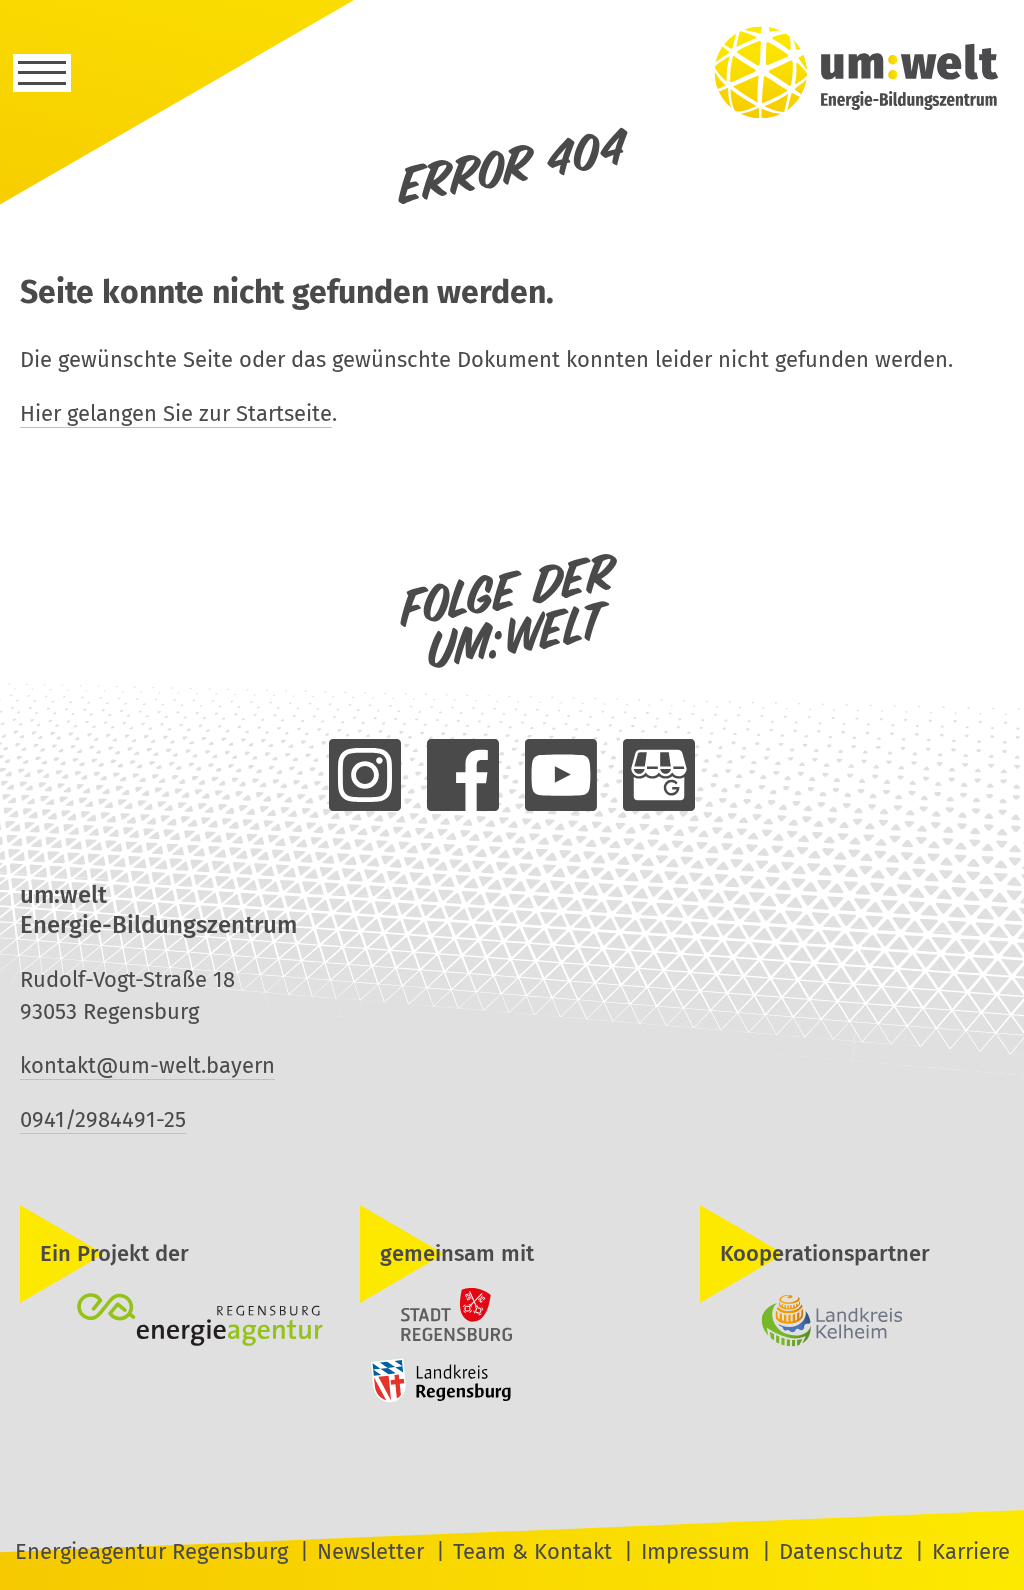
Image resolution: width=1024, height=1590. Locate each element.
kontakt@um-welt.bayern (147, 1065)
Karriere (971, 1551)
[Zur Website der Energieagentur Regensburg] (172, 1322)
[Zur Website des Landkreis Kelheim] (852, 1322)
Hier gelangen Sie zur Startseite (176, 413)
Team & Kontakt (532, 1551)
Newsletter (370, 1551)
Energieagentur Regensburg (151, 1551)
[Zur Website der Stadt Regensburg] (436, 1338)
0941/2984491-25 (103, 1119)
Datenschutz (841, 1551)
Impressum (695, 1551)
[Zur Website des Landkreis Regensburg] (436, 1397)
